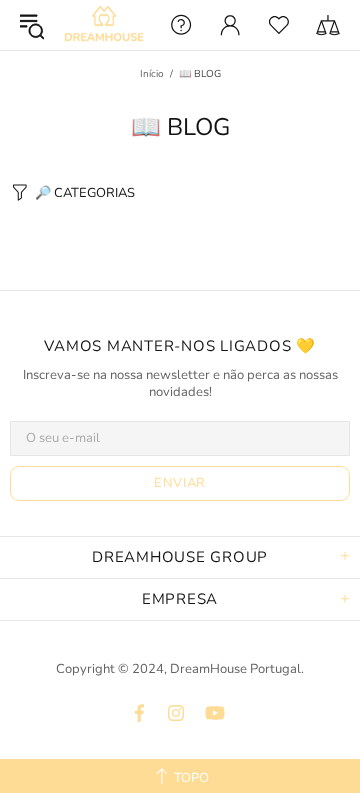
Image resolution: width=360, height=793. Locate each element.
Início (152, 74)
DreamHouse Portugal (104, 25)
